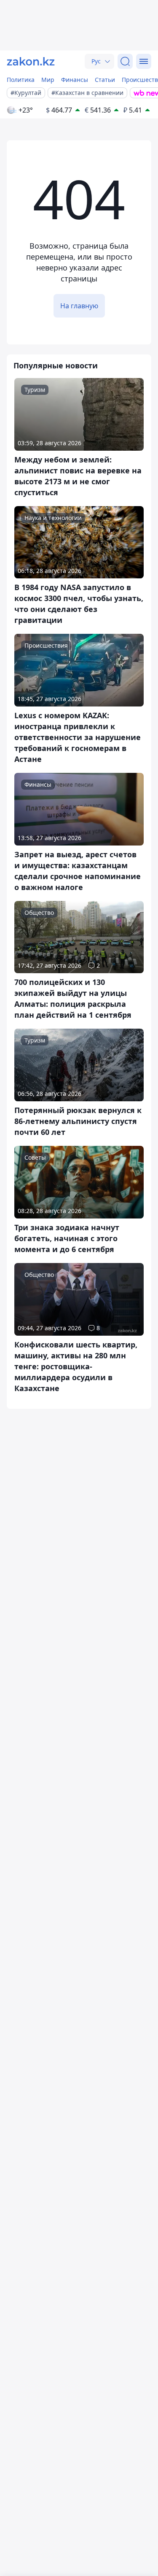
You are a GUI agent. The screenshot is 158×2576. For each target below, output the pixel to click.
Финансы (75, 80)
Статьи (105, 80)
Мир (48, 80)
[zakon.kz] (31, 61)
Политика (21, 80)
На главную (79, 306)
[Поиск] (125, 61)
